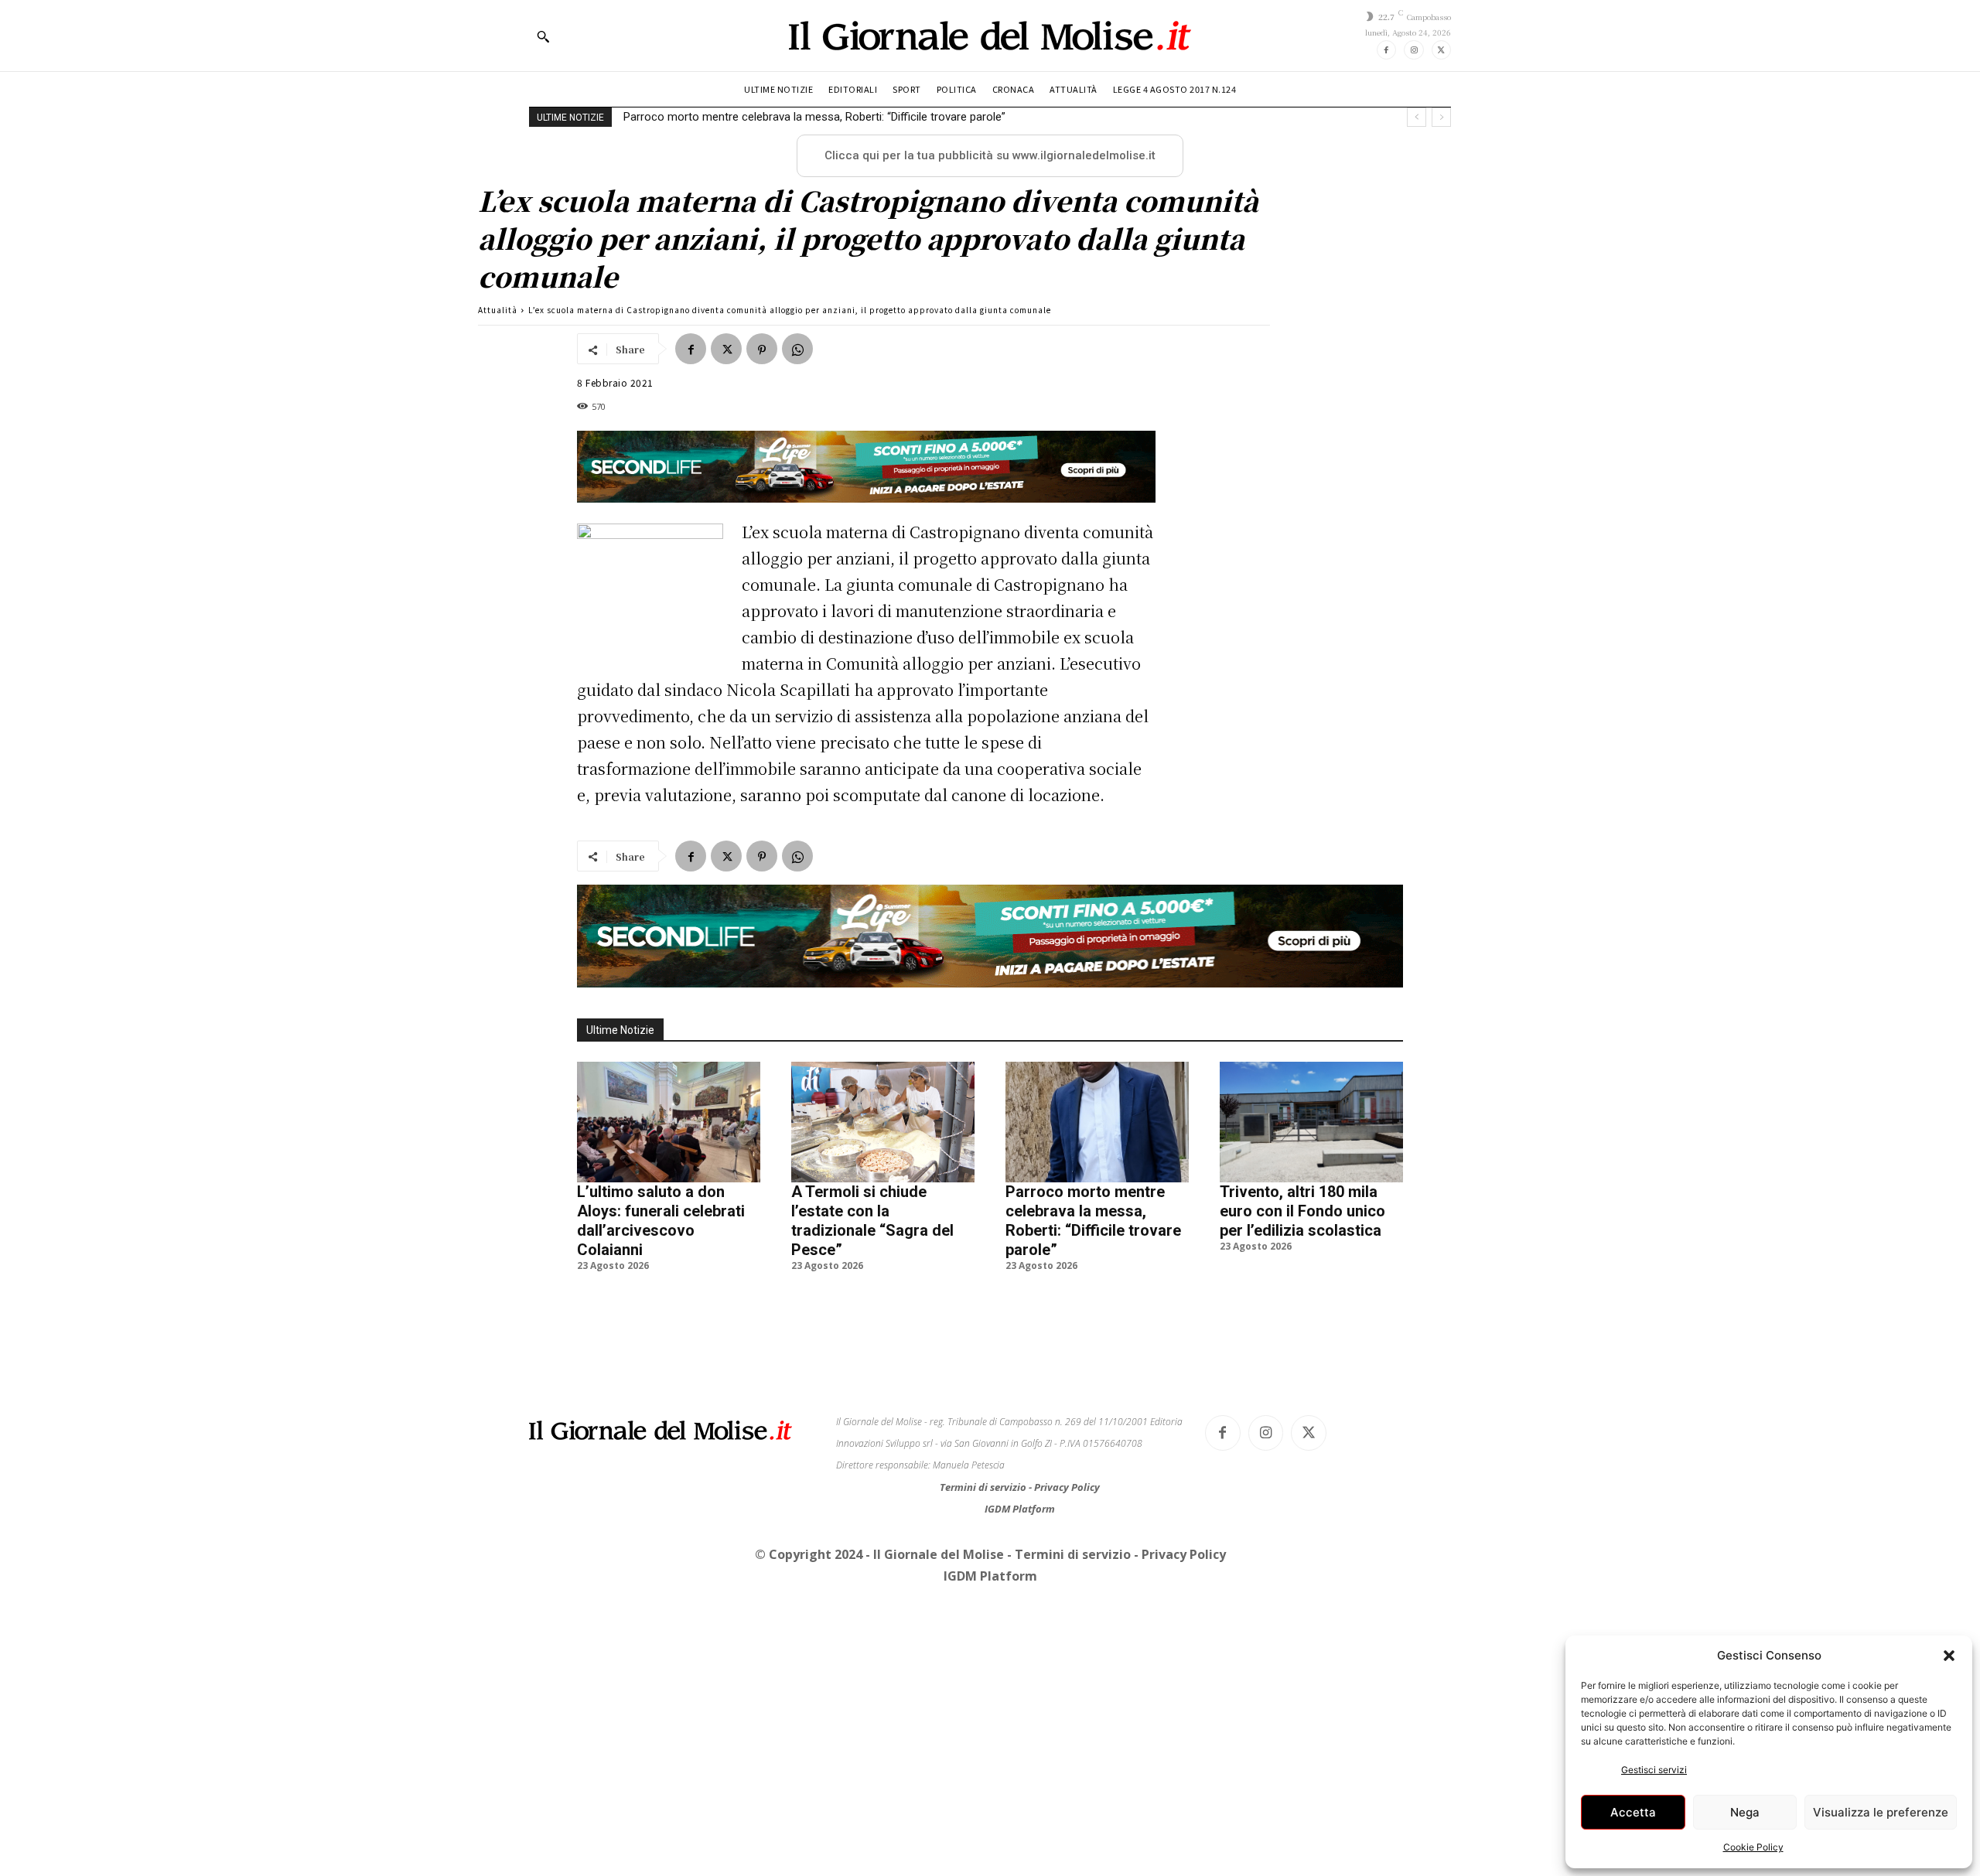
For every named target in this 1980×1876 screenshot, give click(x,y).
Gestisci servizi (1654, 1770)
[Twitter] (1441, 50)
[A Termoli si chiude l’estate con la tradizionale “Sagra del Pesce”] (883, 1122)
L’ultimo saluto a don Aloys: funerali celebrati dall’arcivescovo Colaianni (661, 1221)
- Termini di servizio (1070, 1554)
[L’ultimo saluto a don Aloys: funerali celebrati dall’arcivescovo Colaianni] (669, 1122)
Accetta (1633, 1812)
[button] (1949, 1656)
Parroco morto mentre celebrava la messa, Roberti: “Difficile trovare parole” (814, 117)
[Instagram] (1413, 50)
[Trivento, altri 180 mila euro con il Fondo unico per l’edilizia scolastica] (1311, 1122)
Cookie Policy (1753, 1847)
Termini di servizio (984, 1487)
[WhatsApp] (797, 349)
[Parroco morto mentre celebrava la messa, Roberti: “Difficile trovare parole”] (1097, 1122)
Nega (1745, 1812)
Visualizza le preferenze (1881, 1812)
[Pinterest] (762, 349)
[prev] (1417, 117)
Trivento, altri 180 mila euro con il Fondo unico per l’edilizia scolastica (1302, 1211)
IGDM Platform (1020, 1509)
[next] (1441, 117)
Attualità (498, 310)
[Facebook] (1386, 50)
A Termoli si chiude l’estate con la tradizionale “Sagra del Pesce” (872, 1221)
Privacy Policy (1067, 1487)
